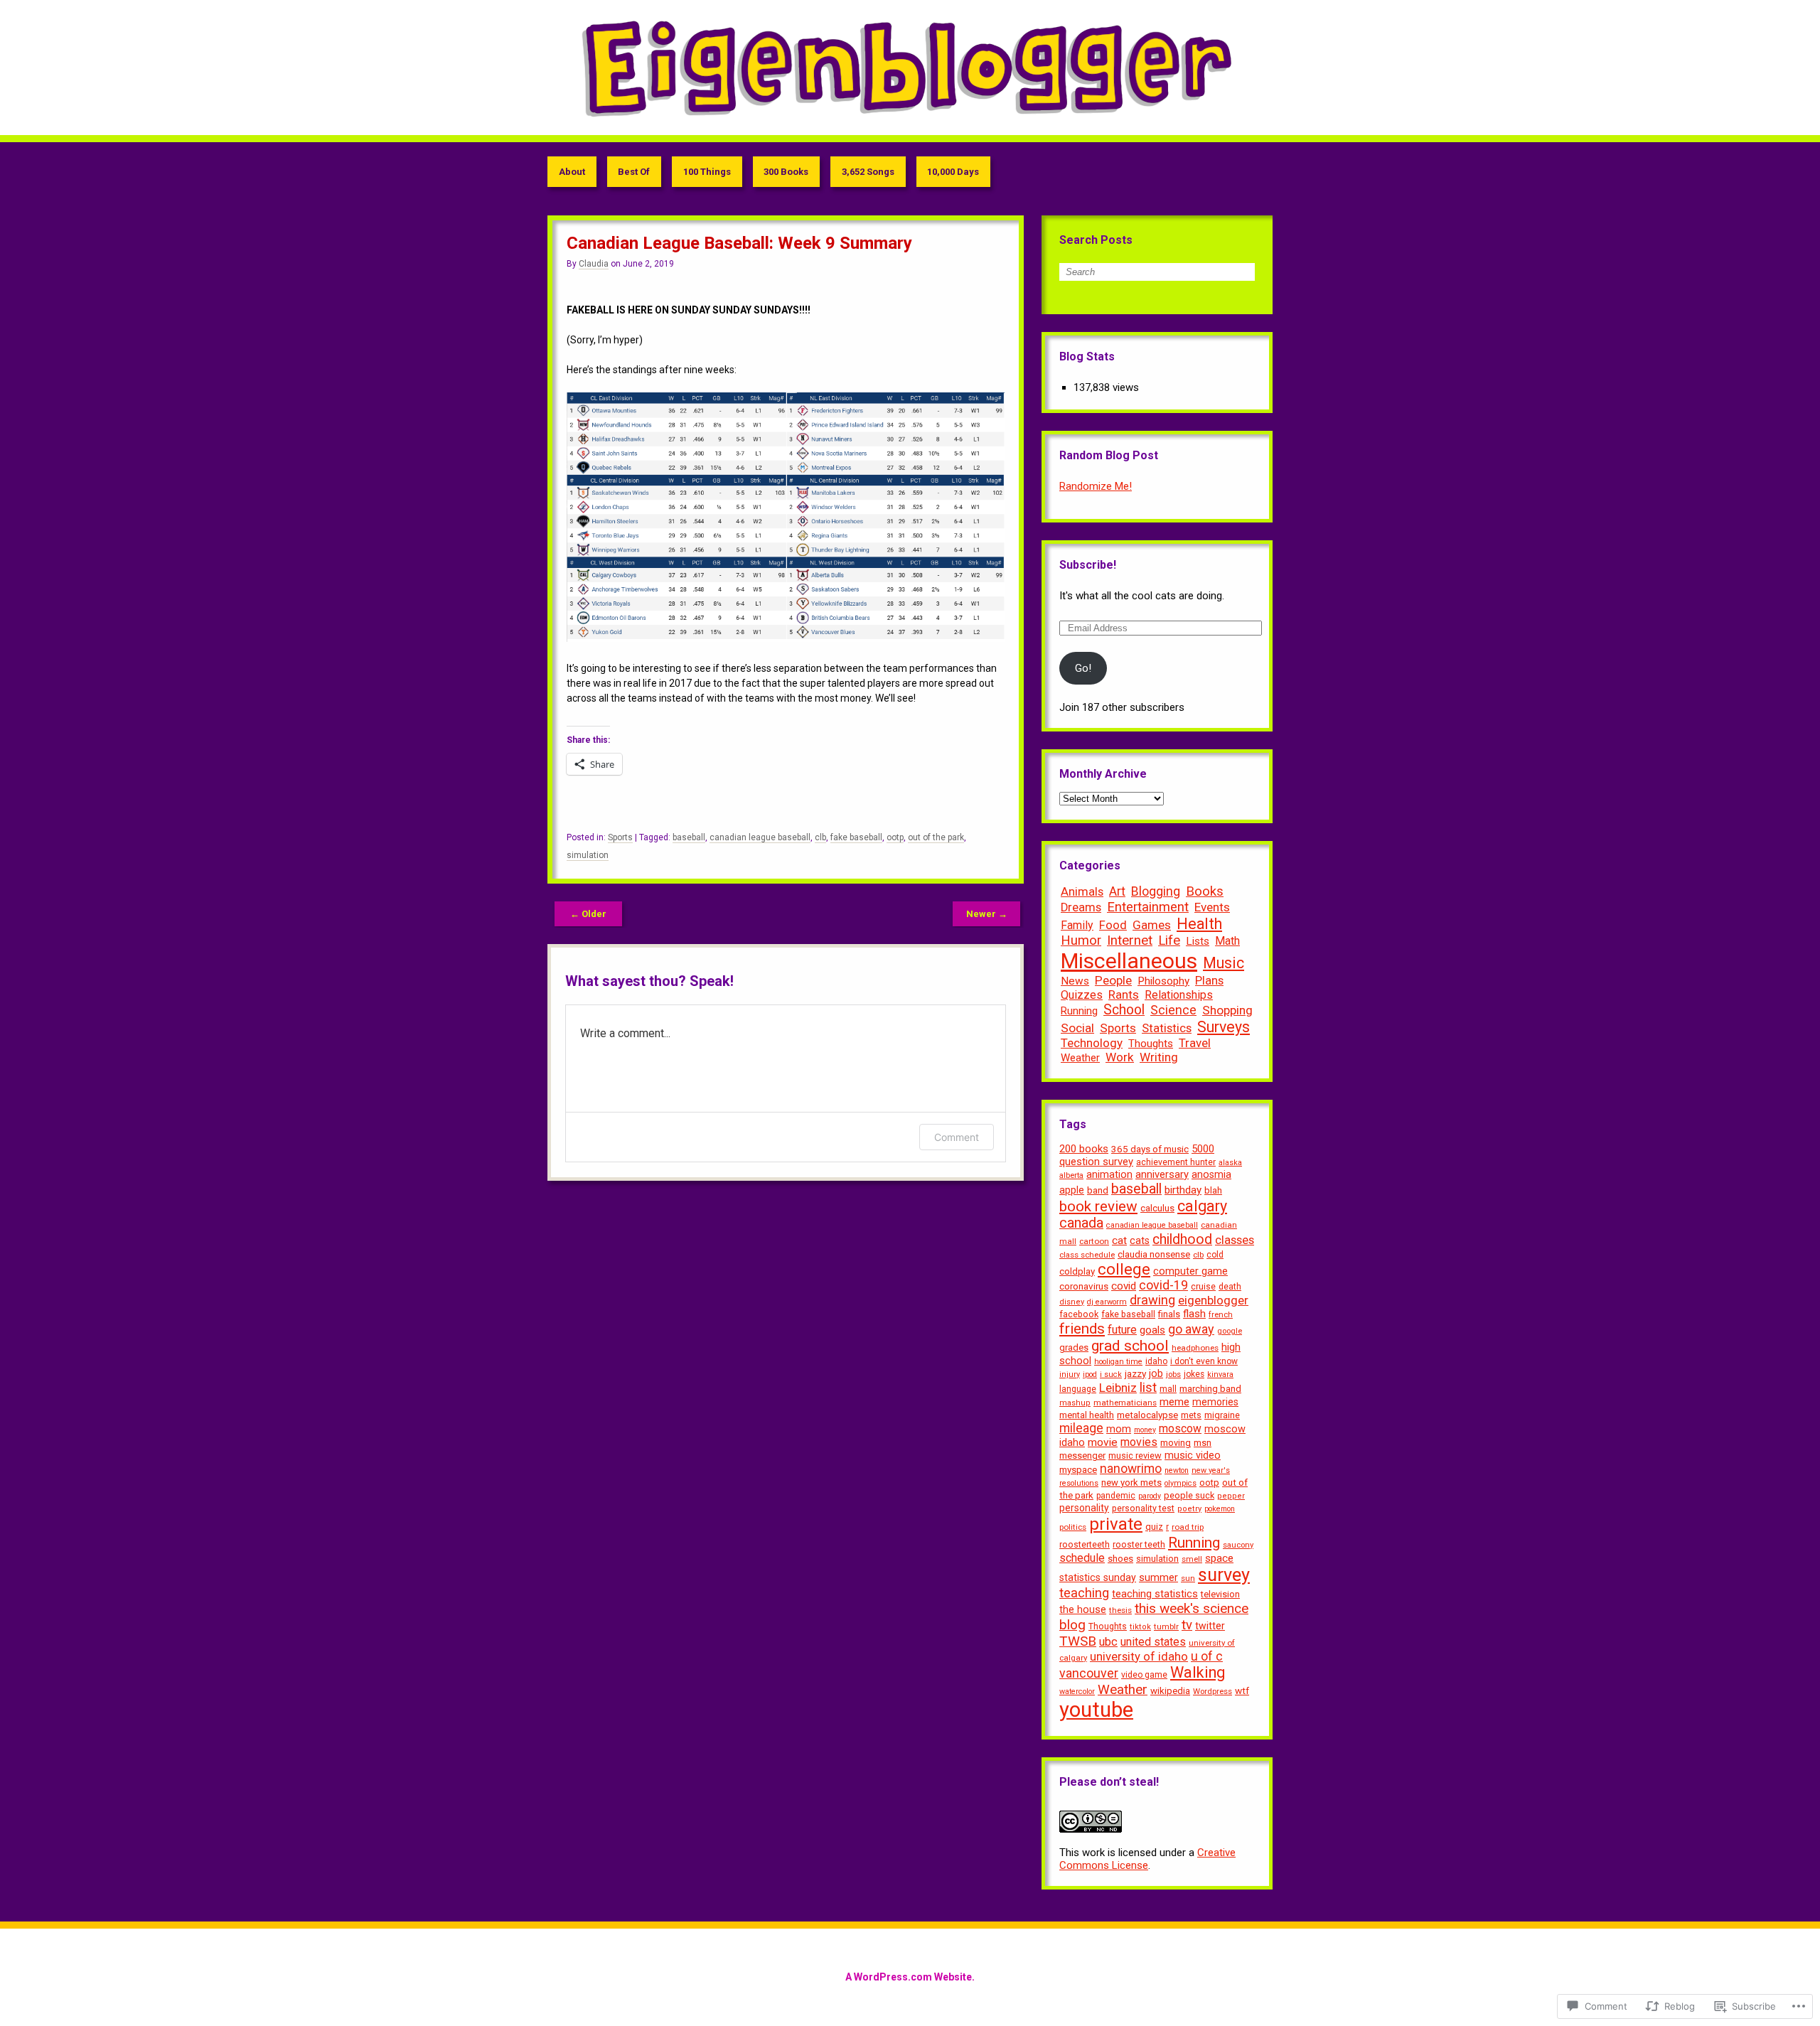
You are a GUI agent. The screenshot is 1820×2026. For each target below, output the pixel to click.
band (1098, 1190)
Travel (1195, 1043)
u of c (1207, 1656)
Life (1169, 940)
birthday (1183, 1190)
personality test (1143, 1508)
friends (1082, 1329)
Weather (1080, 1058)
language (1078, 1389)
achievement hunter (1176, 1162)
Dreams (1081, 907)
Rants (1124, 995)
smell (1192, 1559)
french (1221, 1314)
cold (1215, 1255)
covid (1124, 1286)
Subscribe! (1088, 565)
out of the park (936, 837)
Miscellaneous (1129, 961)
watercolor (1077, 1692)
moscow (1180, 1429)
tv (1187, 1625)
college (1124, 1269)
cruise (1203, 1286)
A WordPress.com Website (909, 1977)
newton (1177, 1470)
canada (1081, 1223)
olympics (1181, 1483)
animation (1109, 1174)
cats (1140, 1240)
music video (1193, 1456)
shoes (1120, 1559)
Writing (1159, 1057)
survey (1224, 1575)
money (1145, 1430)
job (1156, 1373)
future (1122, 1330)
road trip (1188, 1527)
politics (1073, 1527)
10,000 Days (953, 172)
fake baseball (856, 837)
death (1230, 1287)
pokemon (1220, 1509)
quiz (1154, 1527)
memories (1215, 1402)
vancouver (1089, 1673)
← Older (588, 914)
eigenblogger (1213, 1300)
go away (1191, 1329)
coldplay (1077, 1271)
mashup (1075, 1403)
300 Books (786, 172)
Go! (1083, 668)
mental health (1087, 1415)
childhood (1182, 1239)
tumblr (1166, 1626)
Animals (1082, 891)
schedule (1082, 1558)
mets (1191, 1415)
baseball (689, 837)
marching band (1210, 1389)
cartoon (1094, 1241)
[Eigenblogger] (910, 68)
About (572, 172)
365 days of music (1150, 1149)
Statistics (1167, 1028)
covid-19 (1163, 1285)
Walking (1198, 1672)
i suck (1111, 1374)
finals (1169, 1314)
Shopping (1227, 1010)
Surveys (1224, 1027)
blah (1213, 1190)
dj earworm (1107, 1302)
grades (1074, 1347)
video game (1144, 1675)
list (1148, 1388)
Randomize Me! (1096, 486)
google (1230, 1331)
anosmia (1211, 1174)
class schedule (1087, 1255)
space (1219, 1558)
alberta (1071, 1175)
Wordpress (1213, 1691)
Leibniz (1118, 1388)
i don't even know (1204, 1361)
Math (1227, 941)
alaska (1230, 1163)
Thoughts (1151, 1044)
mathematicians (1125, 1403)
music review (1135, 1456)
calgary (1202, 1206)
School (1124, 1010)
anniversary (1162, 1174)
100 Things (707, 172)
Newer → (987, 914)
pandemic (1116, 1496)
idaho (1156, 1361)
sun (1188, 1578)
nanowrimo (1131, 1469)
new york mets (1131, 1483)
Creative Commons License (1147, 1859)
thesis (1120, 1610)
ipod (1090, 1374)
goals (1152, 1330)
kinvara (1220, 1374)
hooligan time (1118, 1362)
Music (1224, 963)
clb (820, 837)
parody (1150, 1496)
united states (1153, 1642)
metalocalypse (1147, 1415)
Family (1077, 925)
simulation (588, 855)
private (1116, 1524)
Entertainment (1148, 907)
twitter (1210, 1626)
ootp (895, 837)
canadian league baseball (760, 837)
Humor (1081, 940)
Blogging (1156, 891)
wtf (1242, 1690)
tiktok (1140, 1627)
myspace (1078, 1470)
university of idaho (1139, 1657)
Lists (1198, 941)
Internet (1130, 940)
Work (1120, 1057)
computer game (1190, 1271)
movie (1103, 1442)
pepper (1231, 1496)
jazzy (1135, 1373)
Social (1077, 1028)
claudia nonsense (1154, 1254)
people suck (1189, 1495)
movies (1139, 1442)
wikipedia (1170, 1691)
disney (1072, 1302)
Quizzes (1082, 995)
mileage (1081, 1428)
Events (1212, 907)
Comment (957, 1137)
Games (1152, 925)
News (1075, 981)
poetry (1189, 1509)
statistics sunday (1098, 1577)
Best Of (634, 172)
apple (1072, 1190)
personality (1084, 1508)
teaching (1084, 1593)
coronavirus (1084, 1286)
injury (1070, 1374)
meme (1174, 1402)
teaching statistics (1155, 1594)
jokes (1194, 1374)
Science (1173, 1010)
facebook (1079, 1314)
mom (1119, 1429)
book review (1098, 1206)
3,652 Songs (868, 172)
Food (1113, 925)
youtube (1096, 1710)
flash (1194, 1314)
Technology (1092, 1043)
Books (1205, 891)
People (1113, 980)
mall (1168, 1389)
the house (1083, 1610)
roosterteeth (1085, 1544)
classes (1235, 1240)
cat (1119, 1240)
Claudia (594, 264)
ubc (1108, 1642)
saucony (1238, 1545)
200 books (1084, 1149)
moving (1176, 1443)
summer (1158, 1578)
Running (1079, 1011)
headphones (1195, 1348)
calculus (1157, 1208)
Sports (620, 837)
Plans (1209, 980)
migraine (1222, 1415)
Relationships (1179, 995)
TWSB (1078, 1641)
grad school (1130, 1346)
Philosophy (1163, 981)
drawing (1152, 1300)
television (1220, 1594)
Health (1199, 924)
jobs (1173, 1374)
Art (1117, 891)
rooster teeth (1139, 1544)
